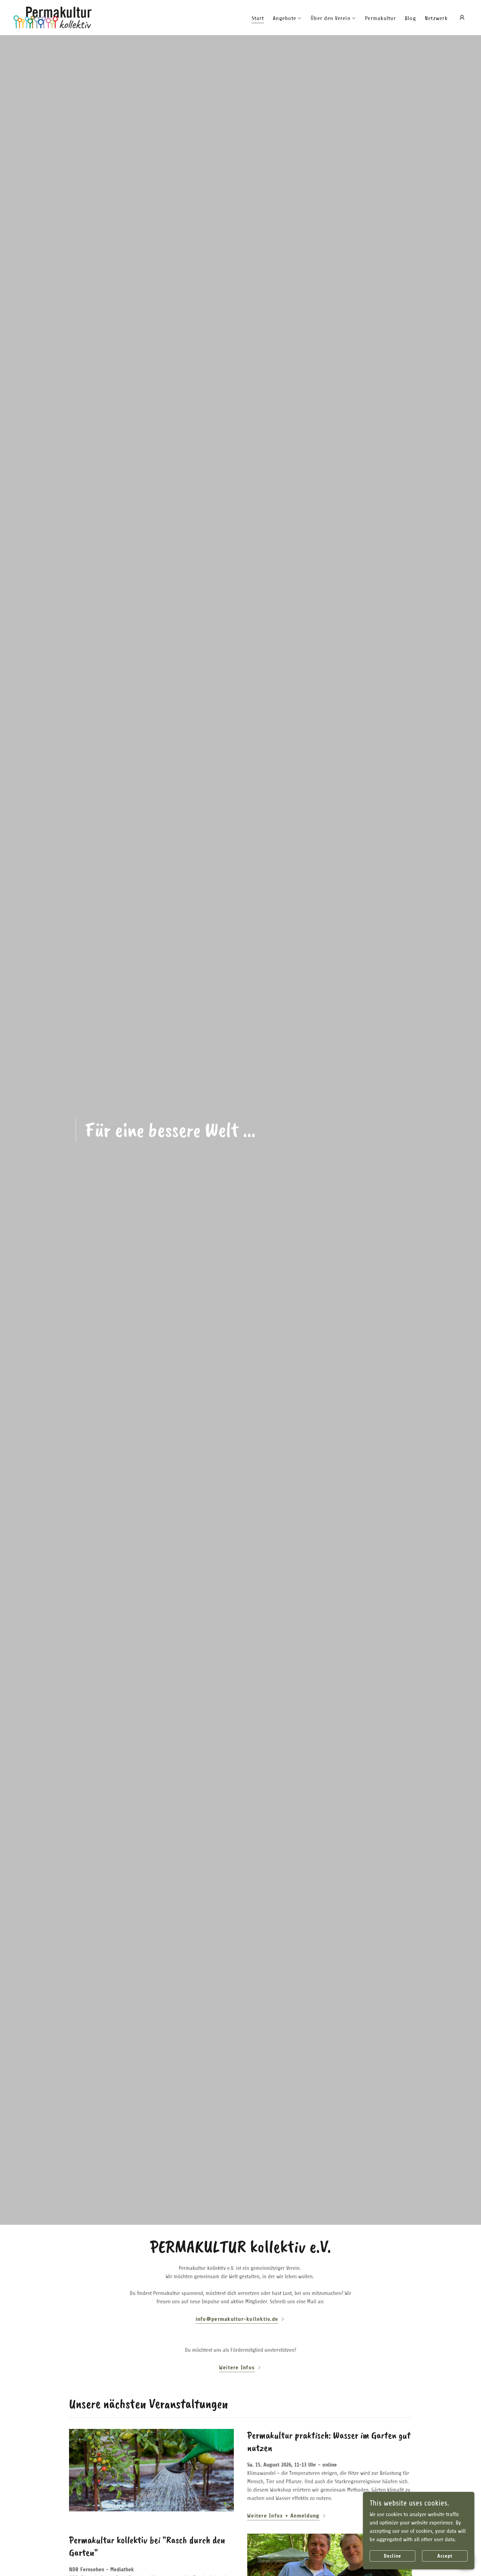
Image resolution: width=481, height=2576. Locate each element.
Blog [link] (410, 18)
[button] (287, 18)
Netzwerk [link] (436, 18)
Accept (445, 2556)
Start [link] (258, 18)
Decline (392, 2556)
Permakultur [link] (380, 18)
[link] (52, 17)
